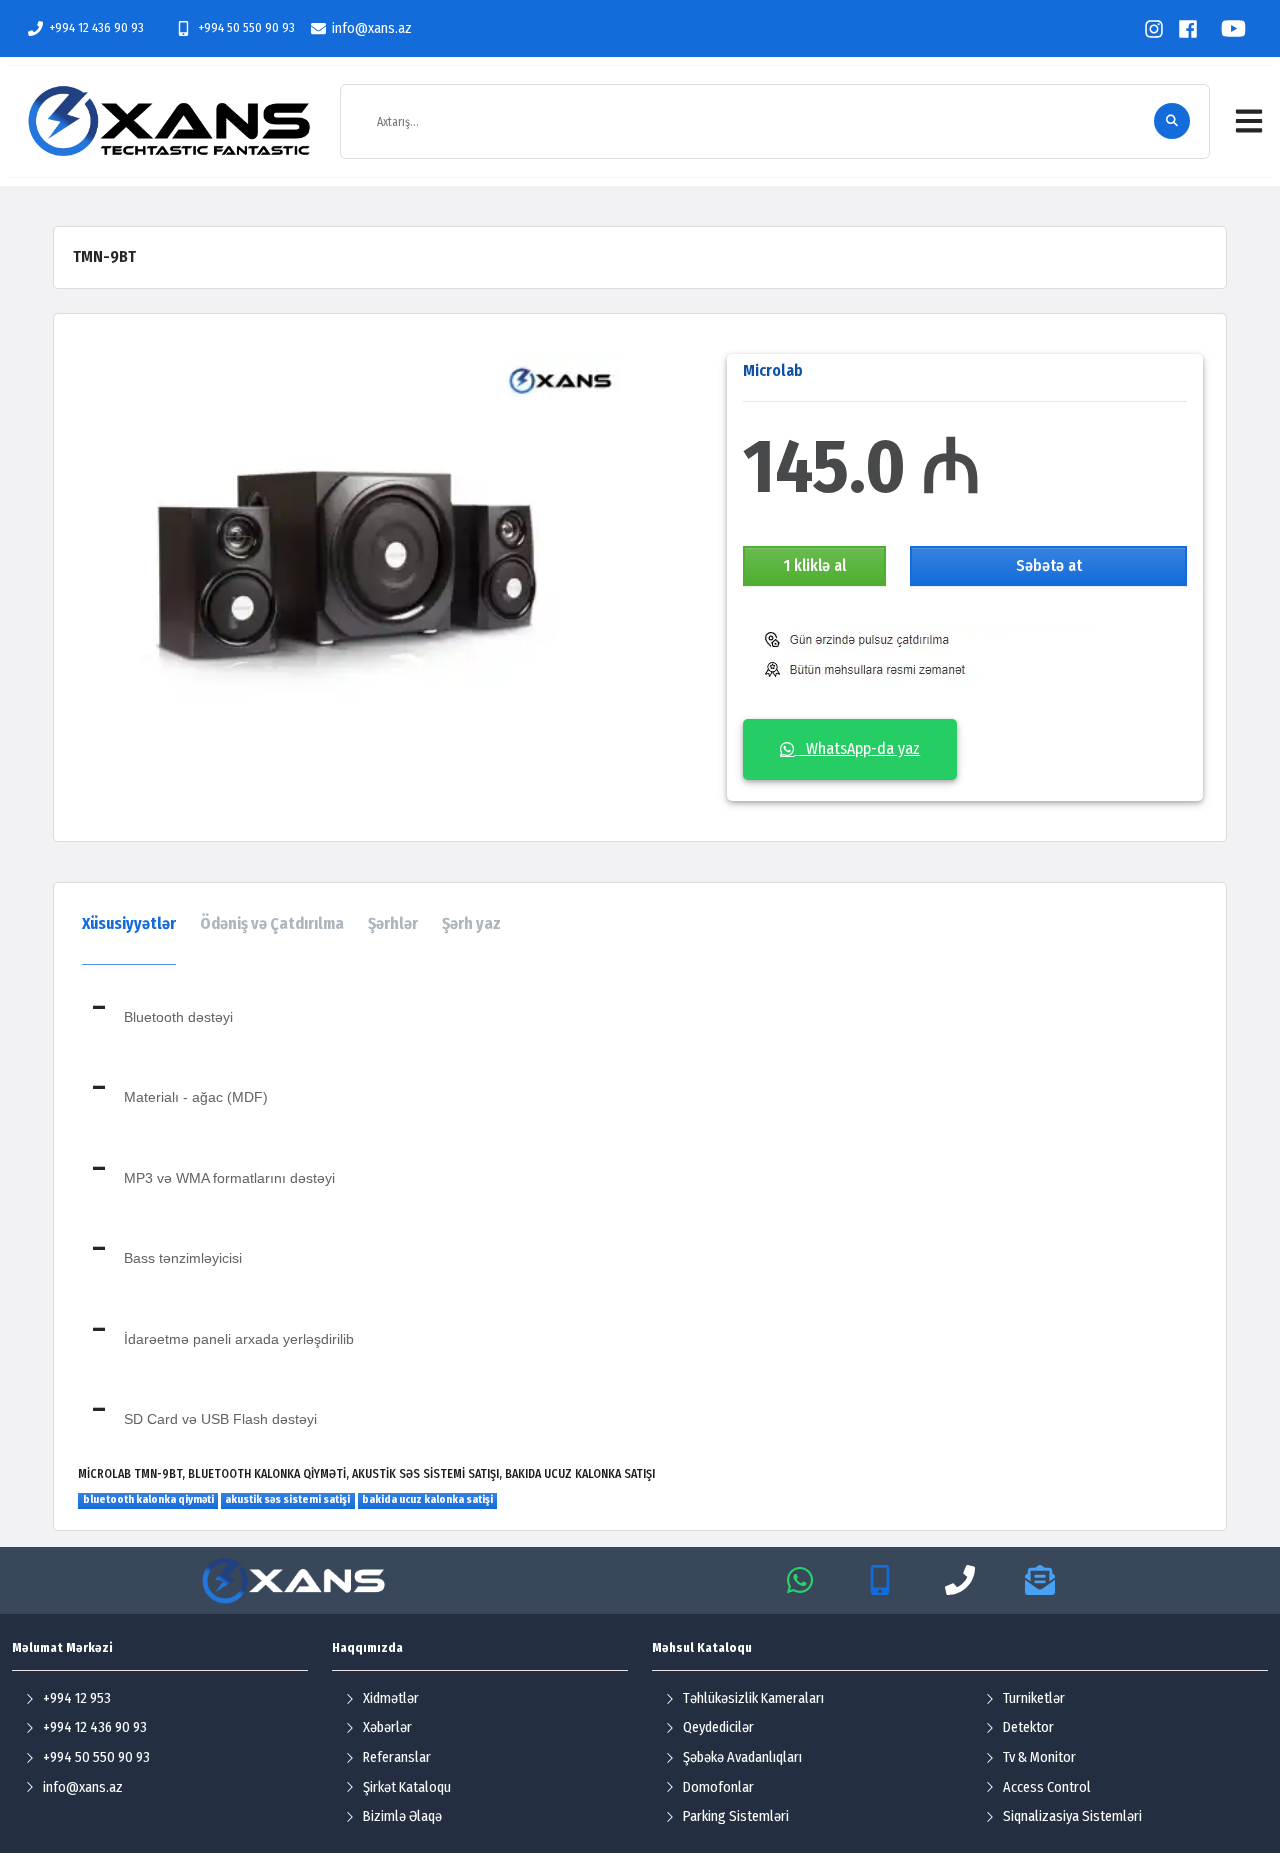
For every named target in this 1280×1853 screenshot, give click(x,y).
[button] (1249, 121)
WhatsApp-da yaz (857, 748)
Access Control (1047, 1787)
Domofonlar (718, 1787)
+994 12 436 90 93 (96, 27)
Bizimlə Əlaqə (402, 1816)
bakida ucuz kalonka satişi (427, 1499)
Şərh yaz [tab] (471, 923)
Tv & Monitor (1039, 1757)
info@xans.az (372, 28)
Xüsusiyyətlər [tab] (129, 923)
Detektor (1028, 1727)
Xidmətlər (391, 1698)
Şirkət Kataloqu (407, 1787)
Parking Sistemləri (736, 1816)
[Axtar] (1172, 121)
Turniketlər (1034, 1698)
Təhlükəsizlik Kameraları (753, 1698)
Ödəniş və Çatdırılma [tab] (272, 923)
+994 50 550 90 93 (246, 27)
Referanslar (397, 1757)
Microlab (773, 370)
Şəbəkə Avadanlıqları (742, 1757)
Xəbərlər (387, 1727)
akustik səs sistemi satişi (287, 1499)
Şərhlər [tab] (393, 923)
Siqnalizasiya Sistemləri (1072, 1816)
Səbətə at (1049, 565)
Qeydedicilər (718, 1727)
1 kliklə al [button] (815, 565)
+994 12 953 (77, 1698)
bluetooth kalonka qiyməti (148, 1499)
